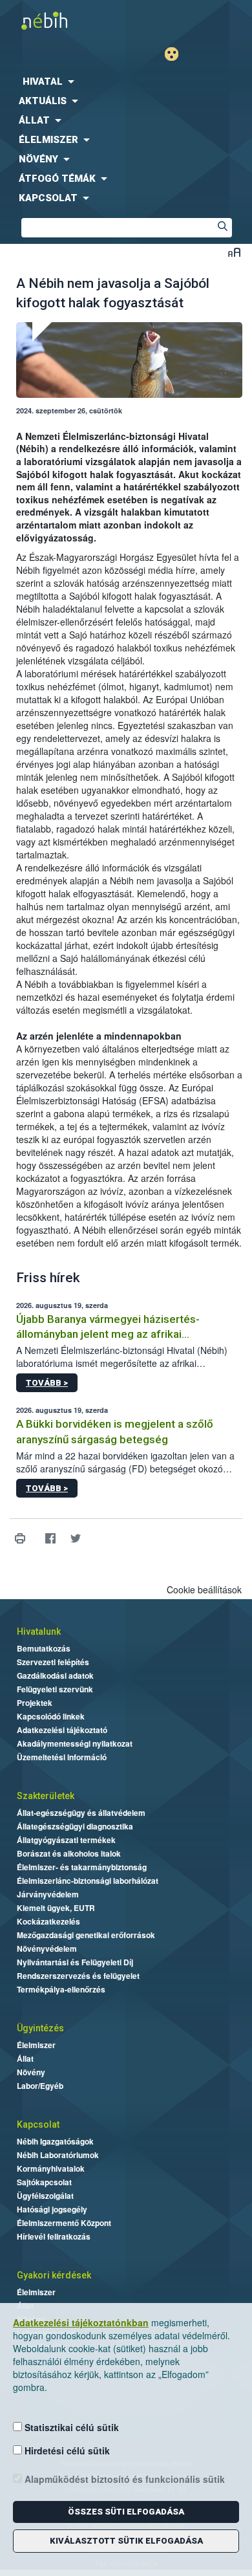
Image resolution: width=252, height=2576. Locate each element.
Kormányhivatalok (51, 2168)
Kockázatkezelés (48, 1921)
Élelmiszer (36, 2045)
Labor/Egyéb (40, 2086)
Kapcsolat (38, 2124)
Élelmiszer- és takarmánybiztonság (82, 1867)
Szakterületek (46, 1796)
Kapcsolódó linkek (51, 1716)
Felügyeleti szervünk (55, 1689)
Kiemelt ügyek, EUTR (56, 1908)
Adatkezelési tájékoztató (62, 1730)
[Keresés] (222, 228)
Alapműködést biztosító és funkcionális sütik (123, 2479)
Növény (31, 2072)
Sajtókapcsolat (44, 2182)
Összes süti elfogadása (126, 2512)
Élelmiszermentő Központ (64, 2223)
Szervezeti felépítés (53, 1662)
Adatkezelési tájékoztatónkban (81, 2322)
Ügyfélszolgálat (45, 2196)
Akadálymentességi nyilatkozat (75, 1743)
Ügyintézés (40, 2028)
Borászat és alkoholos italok (69, 1853)
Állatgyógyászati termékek (66, 1840)
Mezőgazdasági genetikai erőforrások (86, 1935)
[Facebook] (50, 1539)
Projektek (35, 1703)
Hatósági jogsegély (52, 2209)
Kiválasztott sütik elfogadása (126, 2541)
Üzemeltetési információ (62, 1757)
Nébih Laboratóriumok (58, 2155)
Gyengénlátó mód (177, 54)
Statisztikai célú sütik (70, 2427)
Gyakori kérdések (54, 2275)
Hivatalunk (39, 1632)
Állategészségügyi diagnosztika (75, 1826)
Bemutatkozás (44, 1648)
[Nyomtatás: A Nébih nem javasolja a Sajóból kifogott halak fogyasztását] (20, 1539)
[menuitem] (126, 82)
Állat (25, 2058)
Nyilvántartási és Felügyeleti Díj (75, 1962)
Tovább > (47, 1383)
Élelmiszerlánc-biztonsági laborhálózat (88, 1881)
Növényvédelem (47, 1948)
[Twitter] (75, 1539)
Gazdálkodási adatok (55, 1675)
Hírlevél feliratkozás (54, 2236)
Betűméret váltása (234, 252)
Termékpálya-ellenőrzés (61, 1989)
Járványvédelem (48, 1894)
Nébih (63, 20)
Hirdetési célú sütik (66, 2450)
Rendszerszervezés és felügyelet (78, 1976)
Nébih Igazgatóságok (55, 2141)
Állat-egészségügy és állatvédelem (81, 1813)
